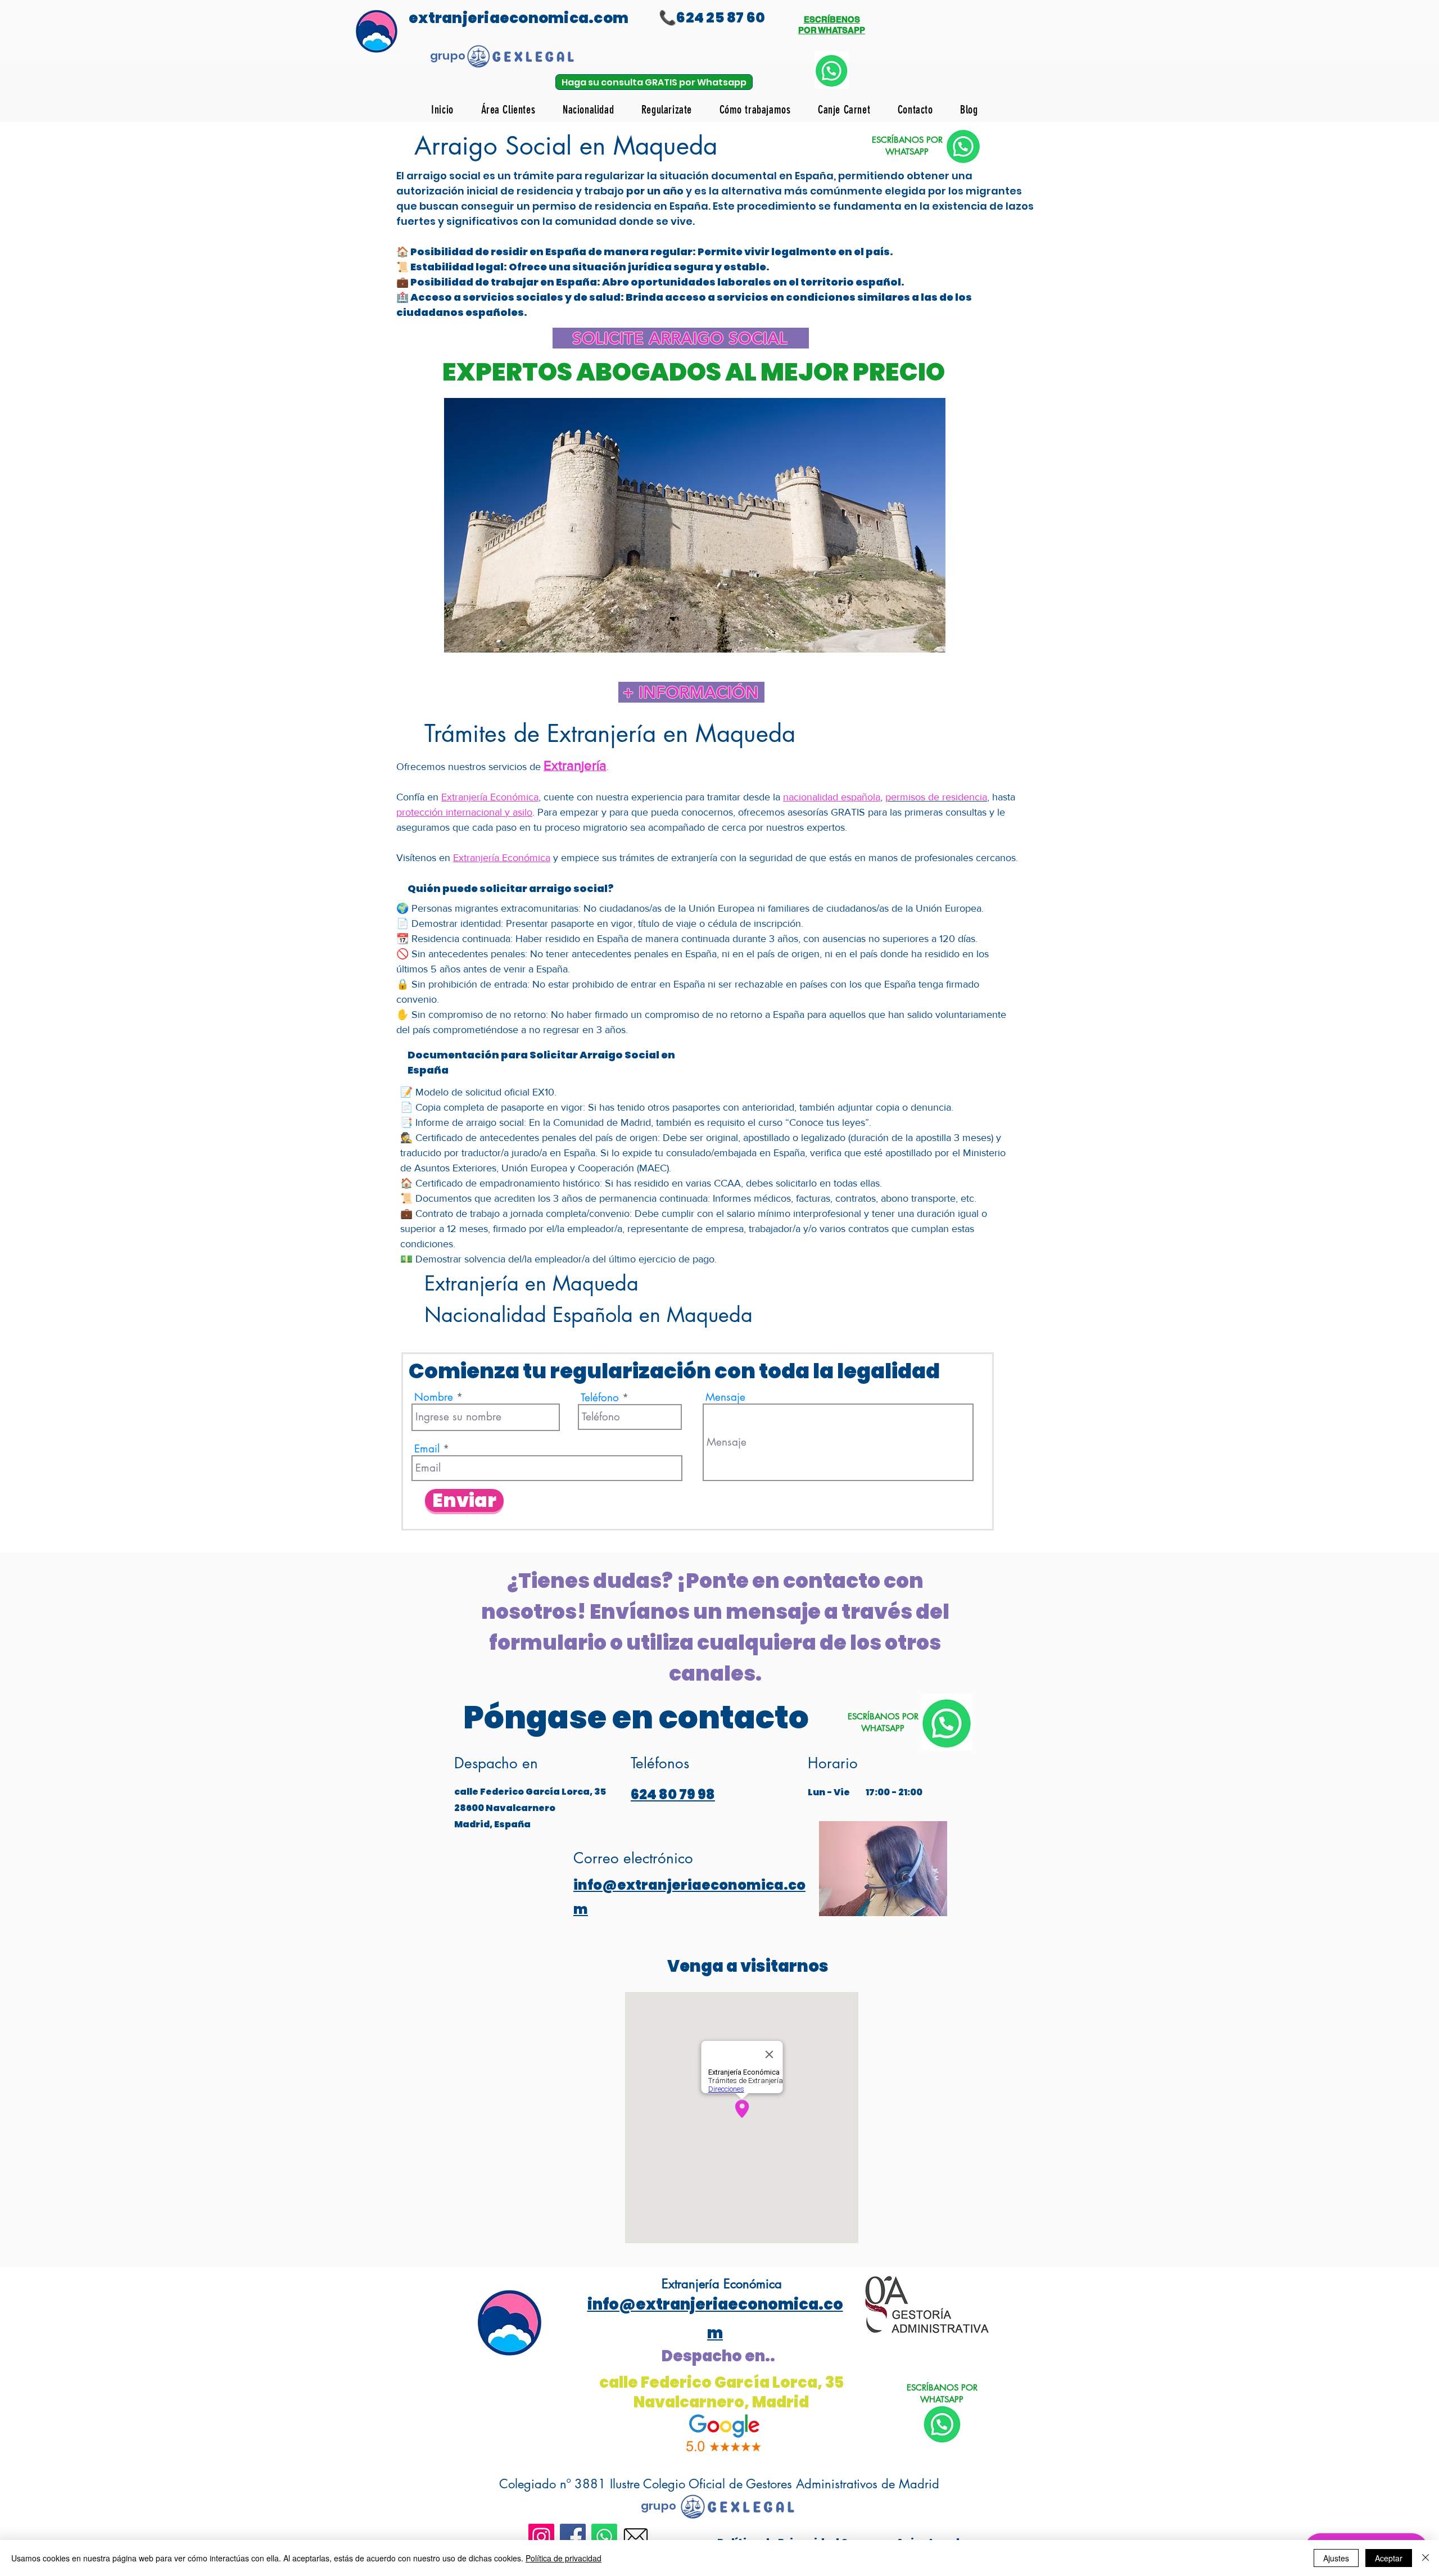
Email (427, 1449)
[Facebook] (573, 2537)
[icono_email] (636, 2537)
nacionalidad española (832, 797)
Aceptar (1389, 2558)
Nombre (434, 1397)
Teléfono (600, 1398)
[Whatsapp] (604, 2537)
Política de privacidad (564, 2558)
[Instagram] (541, 2537)
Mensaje (725, 1397)
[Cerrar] (1426, 2558)
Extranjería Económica (490, 797)
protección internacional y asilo (464, 812)
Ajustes (1336, 2558)
